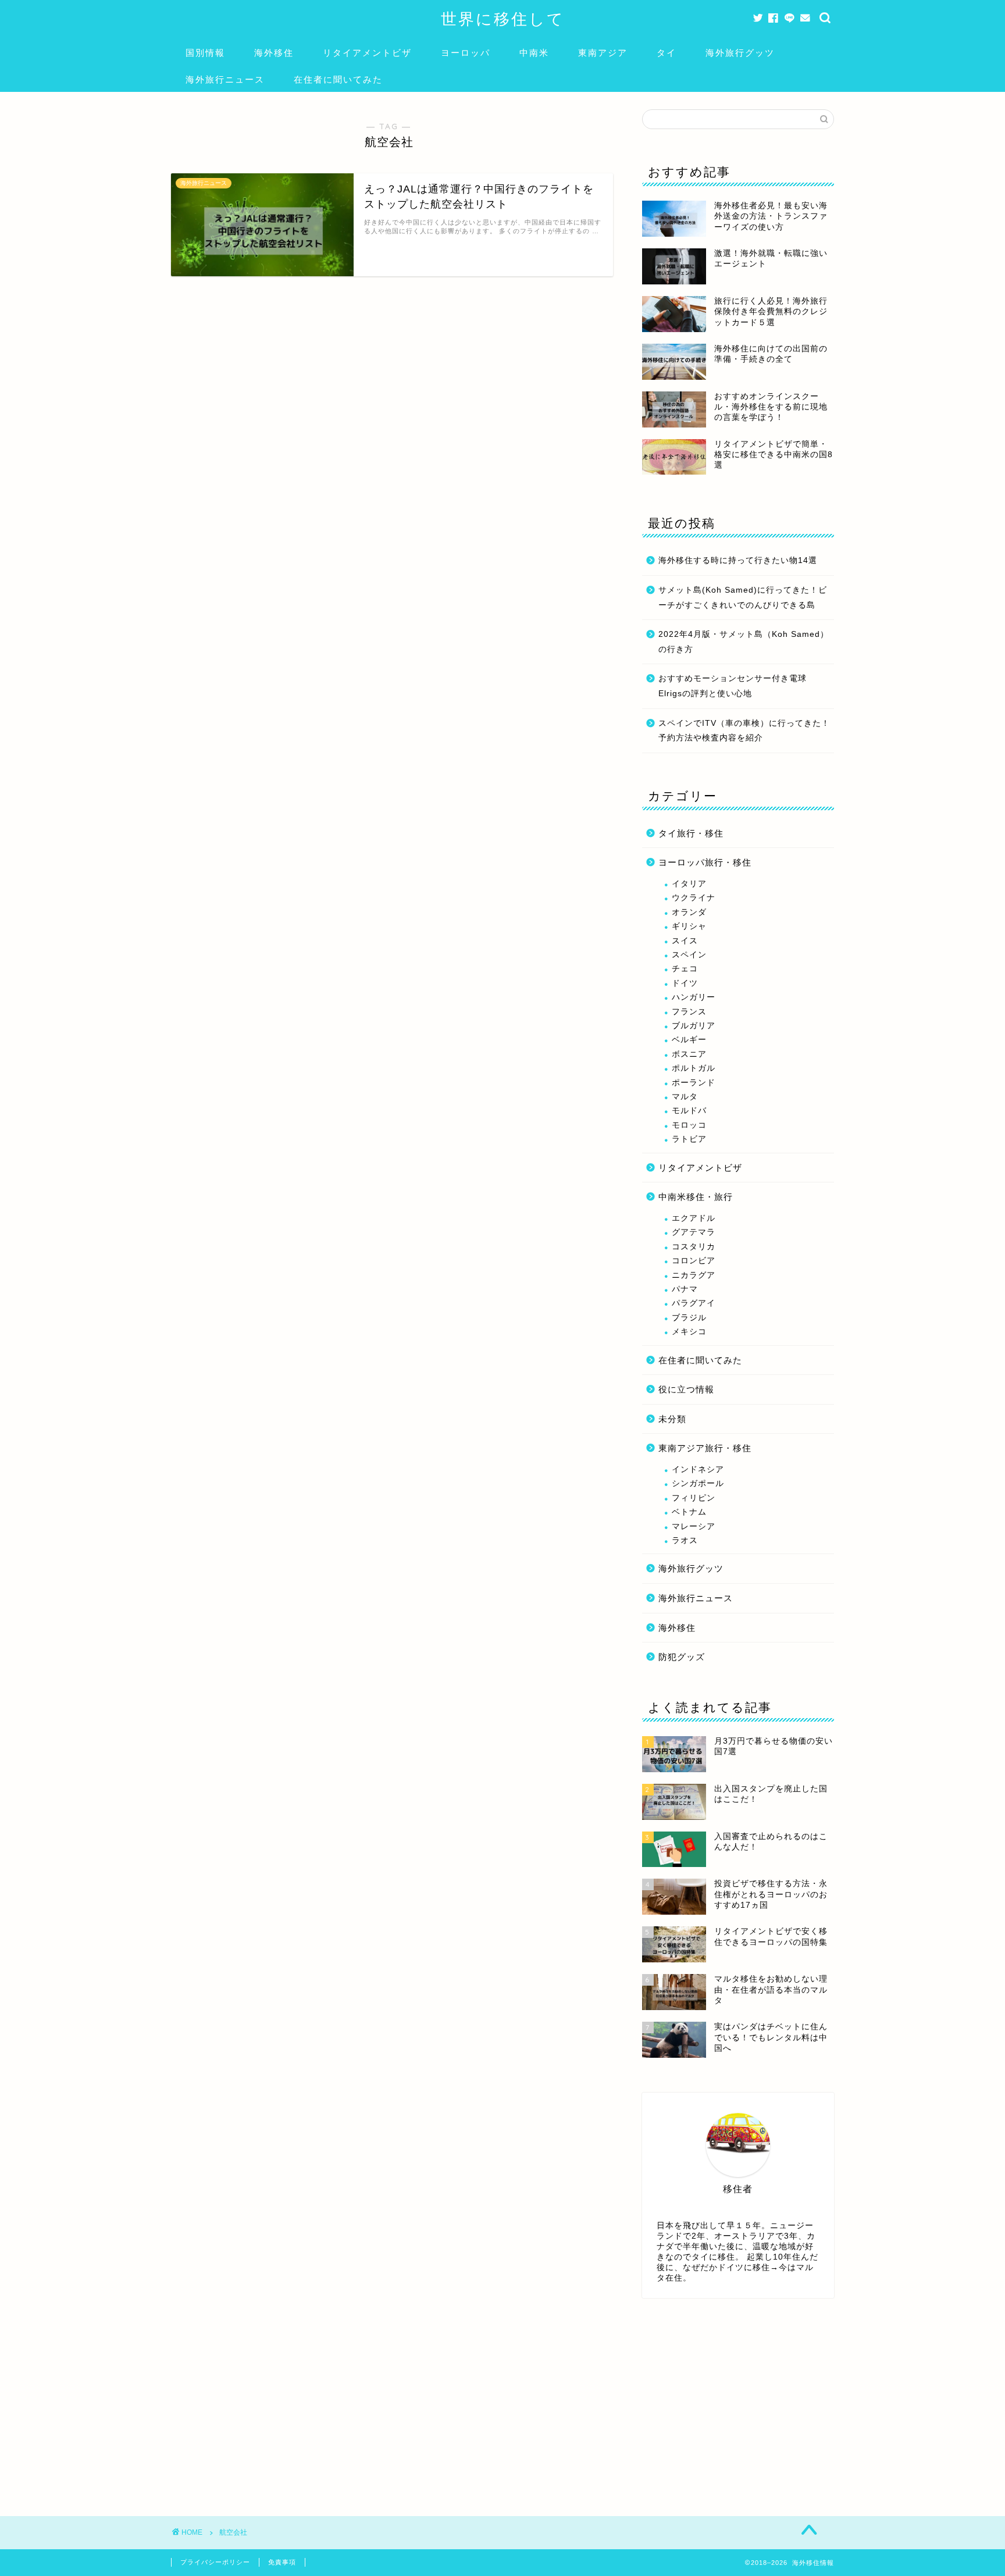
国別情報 (205, 53)
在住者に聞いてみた (338, 79)
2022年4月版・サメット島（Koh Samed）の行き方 (744, 642)
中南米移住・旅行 (696, 1197)
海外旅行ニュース (225, 79)
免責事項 (282, 2562)
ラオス (685, 1540)
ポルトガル (694, 1068)
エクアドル (694, 1218)
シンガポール (698, 1483)
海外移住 (274, 53)
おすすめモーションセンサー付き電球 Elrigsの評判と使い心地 (733, 686)
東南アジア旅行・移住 (705, 1448)
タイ (667, 53)
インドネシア (698, 1469)
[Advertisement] (738, 2400)
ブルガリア (694, 1026)
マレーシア (694, 1526)
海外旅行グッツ (740, 53)
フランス (689, 1012)
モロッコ (689, 1125)
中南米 (534, 53)
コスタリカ (694, 1247)
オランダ (689, 912)
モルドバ (689, 1111)
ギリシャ (689, 926)
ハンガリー (694, 997)
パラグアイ (694, 1303)
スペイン (689, 955)
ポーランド (694, 1083)
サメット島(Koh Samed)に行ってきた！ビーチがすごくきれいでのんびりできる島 (743, 598)
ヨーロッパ (466, 53)
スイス (685, 941)
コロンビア (694, 1261)
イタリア (689, 884)
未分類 (672, 1419)
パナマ (685, 1289)
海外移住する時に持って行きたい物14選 (738, 560)
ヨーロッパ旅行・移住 (705, 862)
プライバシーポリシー (215, 2562)
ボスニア (689, 1054)
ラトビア (689, 1139)
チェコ (685, 969)
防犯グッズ (682, 1657)
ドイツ (685, 983)
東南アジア (603, 53)
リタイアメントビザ (367, 53)
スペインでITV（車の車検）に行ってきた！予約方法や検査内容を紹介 (744, 731)
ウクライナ (694, 898)
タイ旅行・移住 (691, 833)
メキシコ (689, 1332)
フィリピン (694, 1498)
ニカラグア (694, 1275)
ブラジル (689, 1318)
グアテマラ (694, 1232)
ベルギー (689, 1040)
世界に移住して (503, 19)
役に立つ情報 (686, 1389)
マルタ (685, 1097)
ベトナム (689, 1512)
